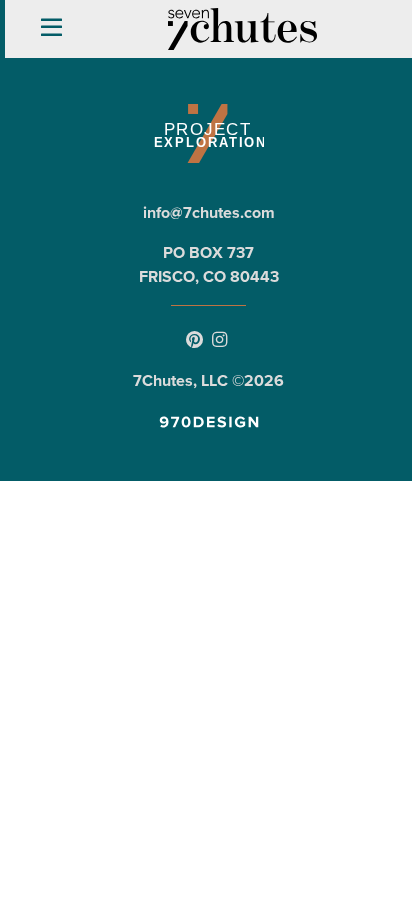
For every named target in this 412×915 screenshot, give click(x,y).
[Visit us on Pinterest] (194, 340)
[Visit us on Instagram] (219, 340)
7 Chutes (243, 29)
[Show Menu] (51, 28)
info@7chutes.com (209, 213)
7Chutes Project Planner (208, 133)
